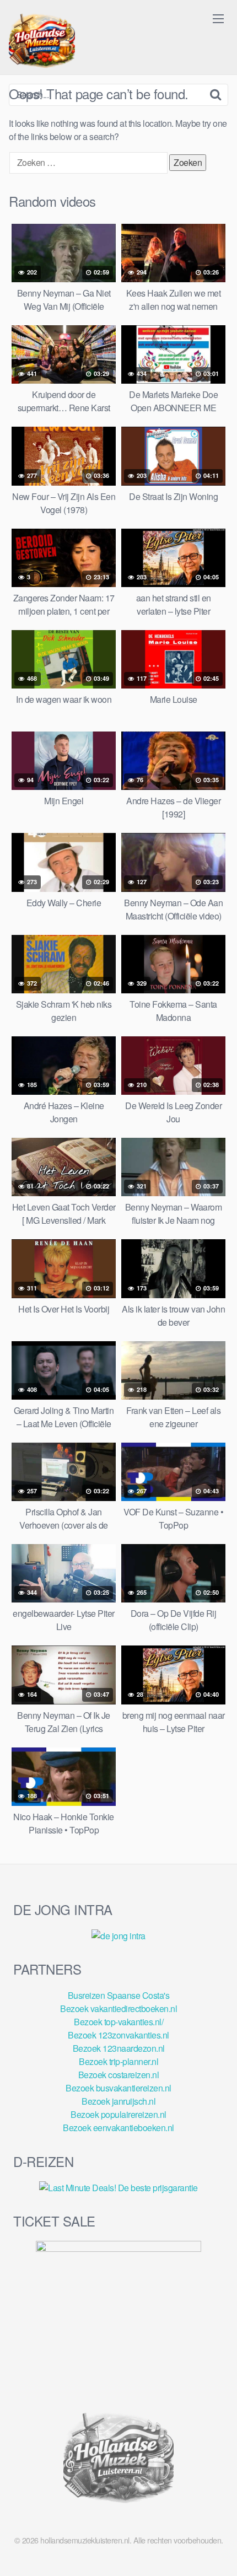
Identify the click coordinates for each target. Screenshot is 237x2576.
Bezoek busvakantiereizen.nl (118, 2088)
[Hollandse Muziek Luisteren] (42, 42)
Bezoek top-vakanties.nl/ (118, 2022)
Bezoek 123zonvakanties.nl (118, 2035)
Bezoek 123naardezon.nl (119, 2048)
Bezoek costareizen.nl (119, 2075)
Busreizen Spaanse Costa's (119, 1995)
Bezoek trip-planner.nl (118, 2061)
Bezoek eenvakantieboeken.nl (118, 2128)
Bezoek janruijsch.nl (118, 2101)
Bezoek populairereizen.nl (118, 2114)
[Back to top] (218, 2552)
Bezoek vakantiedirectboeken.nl (118, 2008)
